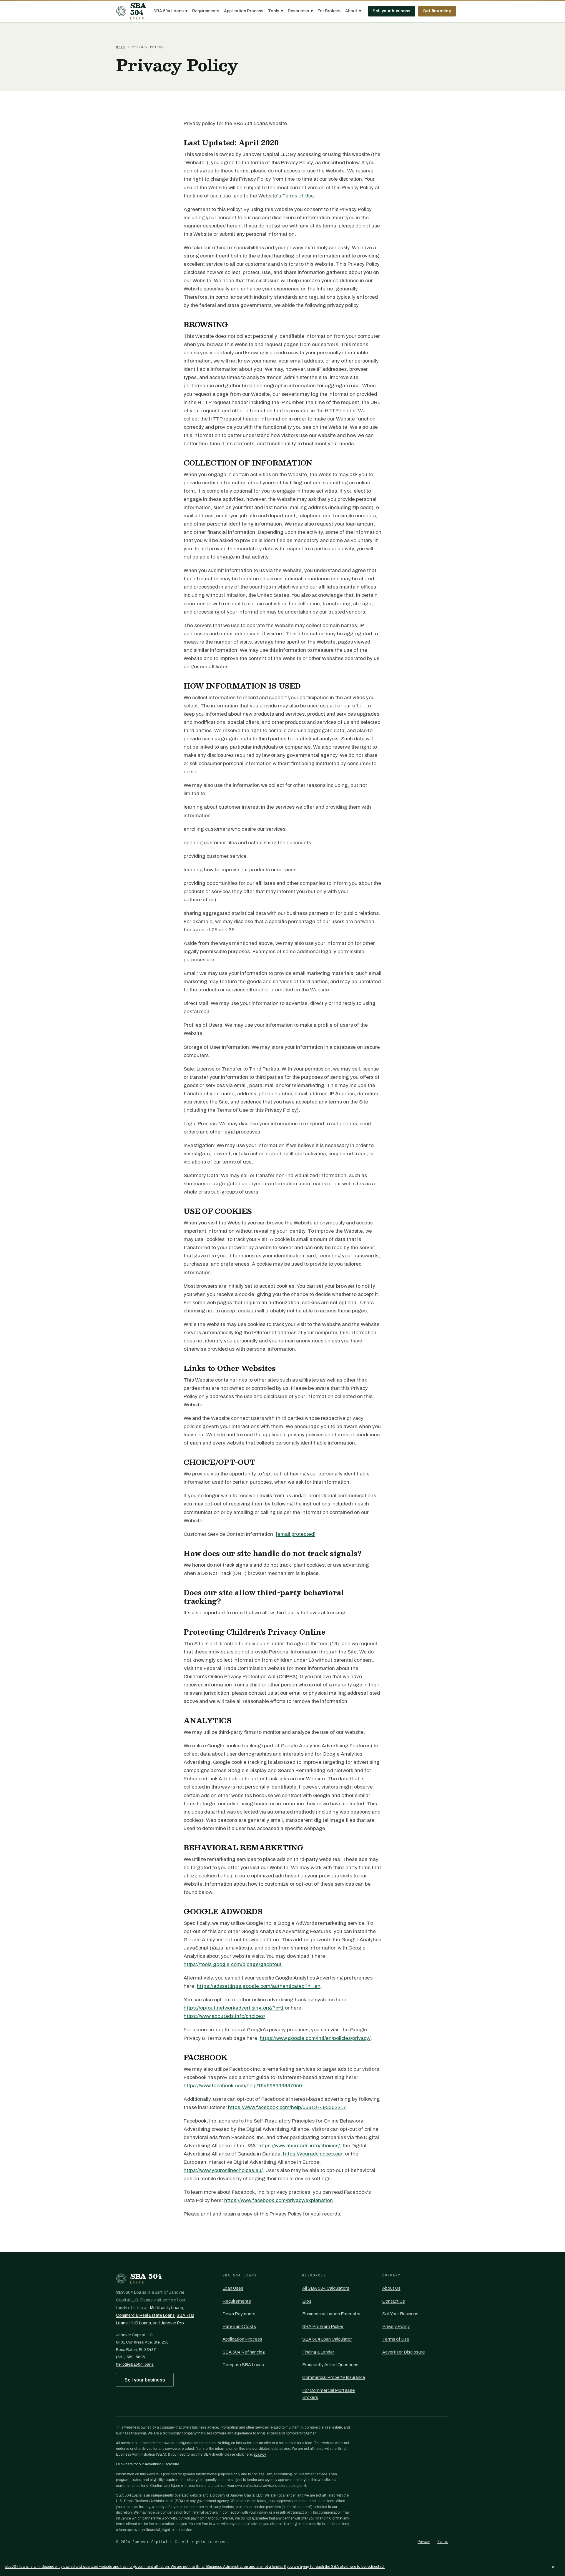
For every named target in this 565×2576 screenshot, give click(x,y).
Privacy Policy (396, 2326)
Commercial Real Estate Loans (145, 2315)
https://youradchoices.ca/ (313, 2154)
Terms (442, 2542)
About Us (391, 2288)
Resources (300, 11)
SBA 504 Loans (170, 11)
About (353, 11)
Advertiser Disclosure (404, 2352)
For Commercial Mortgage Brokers (329, 2394)
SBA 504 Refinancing (244, 2352)
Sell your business (392, 11)
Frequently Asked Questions (330, 2365)
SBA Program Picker (323, 2326)
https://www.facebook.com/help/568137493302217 (287, 2107)
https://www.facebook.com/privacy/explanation (279, 2200)
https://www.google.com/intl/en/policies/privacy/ (315, 2038)
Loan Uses (233, 2288)
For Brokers (329, 11)
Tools (276, 11)
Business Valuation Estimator (331, 2314)
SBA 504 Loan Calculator (327, 2339)
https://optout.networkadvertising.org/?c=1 (234, 2008)
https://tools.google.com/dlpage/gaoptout (233, 1964)
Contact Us (394, 2301)
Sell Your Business (400, 2314)
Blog (307, 2301)
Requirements (206, 11)
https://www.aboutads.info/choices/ (224, 2016)
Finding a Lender (318, 2352)
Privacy (424, 2542)
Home (121, 47)
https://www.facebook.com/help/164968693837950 (243, 2086)
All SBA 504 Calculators (326, 2288)
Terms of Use (298, 196)
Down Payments (239, 2314)
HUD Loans (140, 2323)
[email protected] (296, 1534)
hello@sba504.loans (135, 2364)
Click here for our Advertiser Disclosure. (148, 2464)
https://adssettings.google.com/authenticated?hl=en (259, 1986)
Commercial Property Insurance (334, 2377)
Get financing (437, 11)
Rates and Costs (239, 2326)
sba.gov (260, 2454)
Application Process (244, 11)
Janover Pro (172, 2323)
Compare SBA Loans (243, 2365)
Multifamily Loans (167, 2308)
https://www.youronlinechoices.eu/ (223, 2170)
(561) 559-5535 (131, 2357)
